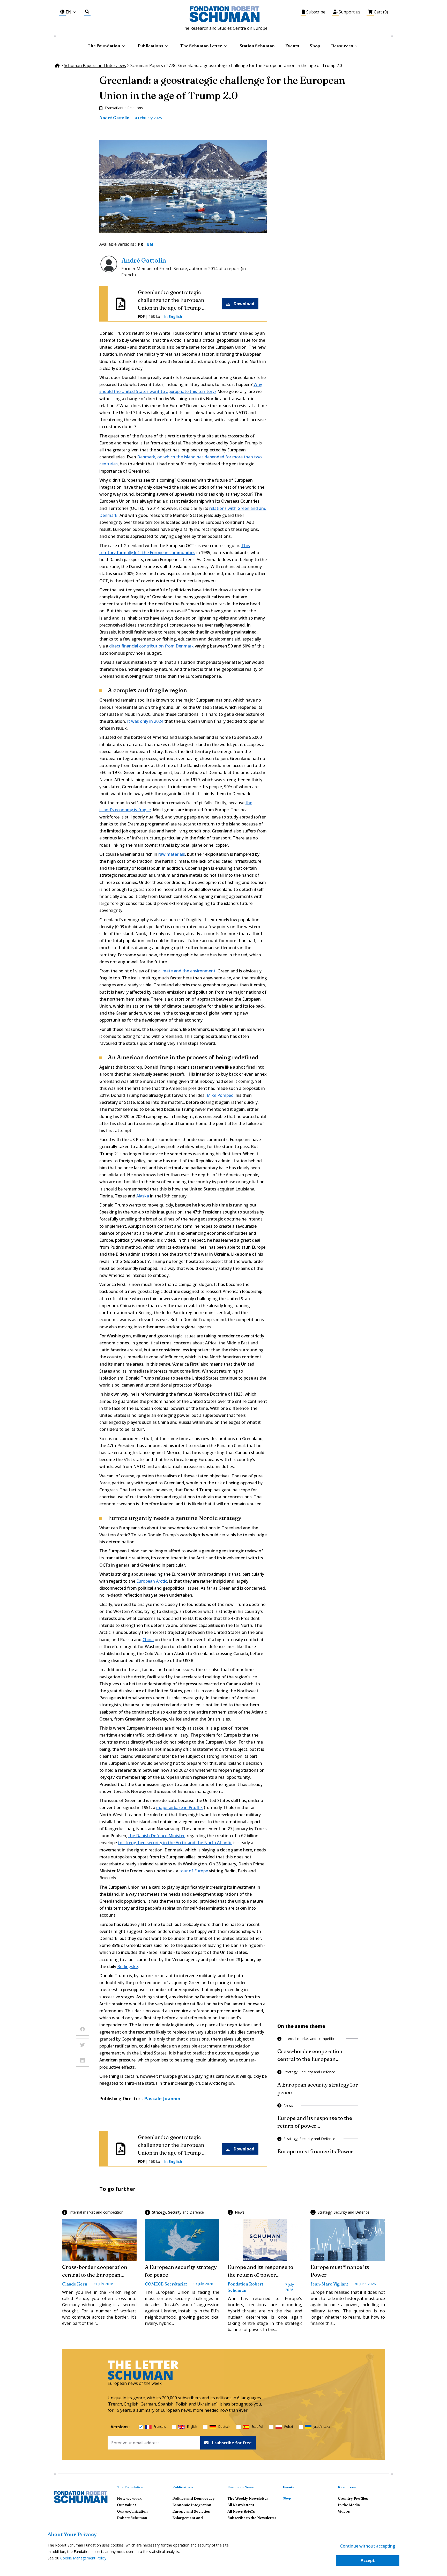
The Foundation (130, 2487)
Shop (315, 46)
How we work (129, 2498)
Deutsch (224, 2427)
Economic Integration (192, 2505)
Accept (368, 2560)
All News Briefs (241, 2511)
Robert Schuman (132, 2518)
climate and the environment (187, 971)
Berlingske (128, 1967)
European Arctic (152, 1581)
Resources (342, 46)
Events (292, 46)
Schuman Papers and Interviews (95, 65)
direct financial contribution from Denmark (151, 646)
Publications (183, 2487)
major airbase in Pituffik (180, 1807)
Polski (289, 2427)
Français (160, 2427)
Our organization (132, 2511)
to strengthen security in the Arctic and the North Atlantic (175, 1843)
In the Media (349, 2505)
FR (141, 244)
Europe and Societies (191, 2511)
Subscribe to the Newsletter (252, 2518)
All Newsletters (241, 2505)
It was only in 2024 (145, 721)
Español (257, 2427)
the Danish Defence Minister (157, 1836)
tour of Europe (194, 1871)
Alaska (143, 1196)
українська (322, 2427)
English (192, 2427)
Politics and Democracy (193, 2498)
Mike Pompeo (220, 1095)
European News (241, 2487)
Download (244, 304)
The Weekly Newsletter (248, 2498)
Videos (344, 2511)
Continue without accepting (368, 2546)
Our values (127, 2505)
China (148, 1640)
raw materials (172, 854)
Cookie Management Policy (83, 2558)
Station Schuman (257, 46)
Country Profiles (353, 2498)
